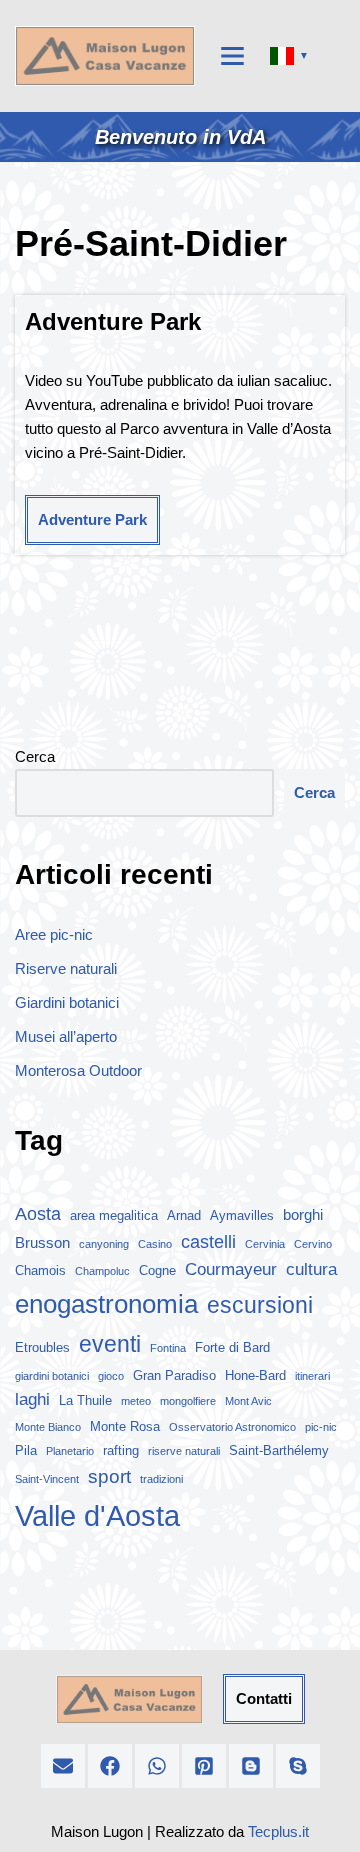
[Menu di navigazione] (232, 56)
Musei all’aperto (66, 1036)
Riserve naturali (66, 968)
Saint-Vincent (47, 1479)
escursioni (260, 1305)
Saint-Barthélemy (279, 1450)
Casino (155, 1244)
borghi (303, 1214)
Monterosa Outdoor (78, 1070)
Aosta (38, 1214)
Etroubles (42, 1347)
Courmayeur (231, 1269)
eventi (110, 1344)
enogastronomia (106, 1304)
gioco (111, 1376)
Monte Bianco (48, 1427)
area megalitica (114, 1215)
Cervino (313, 1244)
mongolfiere (188, 1401)
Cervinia (265, 1244)
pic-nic (321, 1427)
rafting (121, 1450)
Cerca (35, 756)
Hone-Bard (255, 1375)
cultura (311, 1269)
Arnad (184, 1215)
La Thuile (85, 1400)
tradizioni (161, 1479)
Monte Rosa (125, 1426)
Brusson (42, 1242)
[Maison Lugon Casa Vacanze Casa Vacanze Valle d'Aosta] (105, 56)
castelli (208, 1242)
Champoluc (102, 1271)
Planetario (70, 1451)
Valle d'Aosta (97, 1515)
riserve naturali (184, 1451)
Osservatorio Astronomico (232, 1427)
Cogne (157, 1270)
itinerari (312, 1376)
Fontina (168, 1348)
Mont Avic (248, 1401)
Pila (26, 1450)
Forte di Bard (232, 1347)
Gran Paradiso (174, 1375)
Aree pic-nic (54, 934)
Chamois (40, 1270)
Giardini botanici (67, 1002)
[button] (63, 1766)
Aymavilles (242, 1215)
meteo (136, 1401)
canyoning (104, 1244)
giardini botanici (52, 1376)
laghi (32, 1399)
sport (109, 1476)
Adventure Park (113, 321)
